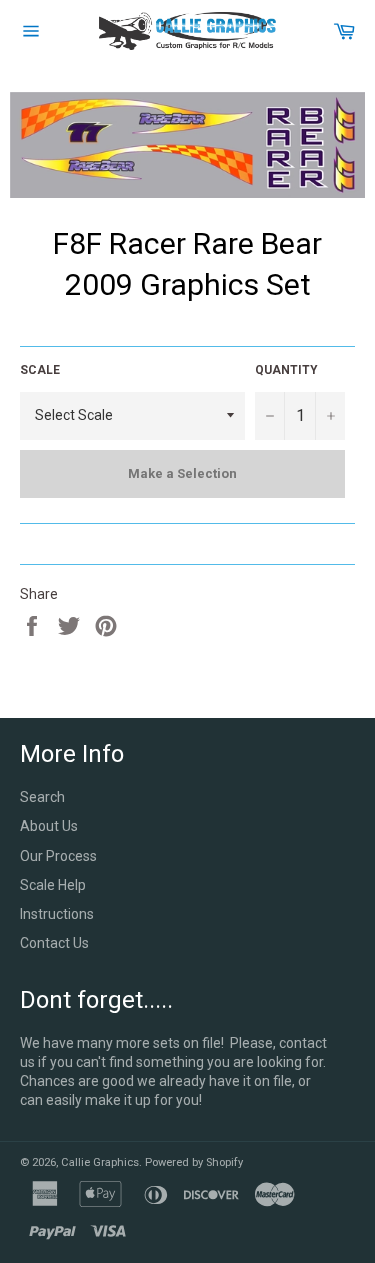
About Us (49, 826)
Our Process (58, 856)
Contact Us (54, 943)
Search (42, 797)
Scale (40, 370)
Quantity (286, 370)
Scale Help (53, 885)
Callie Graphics (100, 1162)
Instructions (57, 914)
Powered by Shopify (194, 1162)
